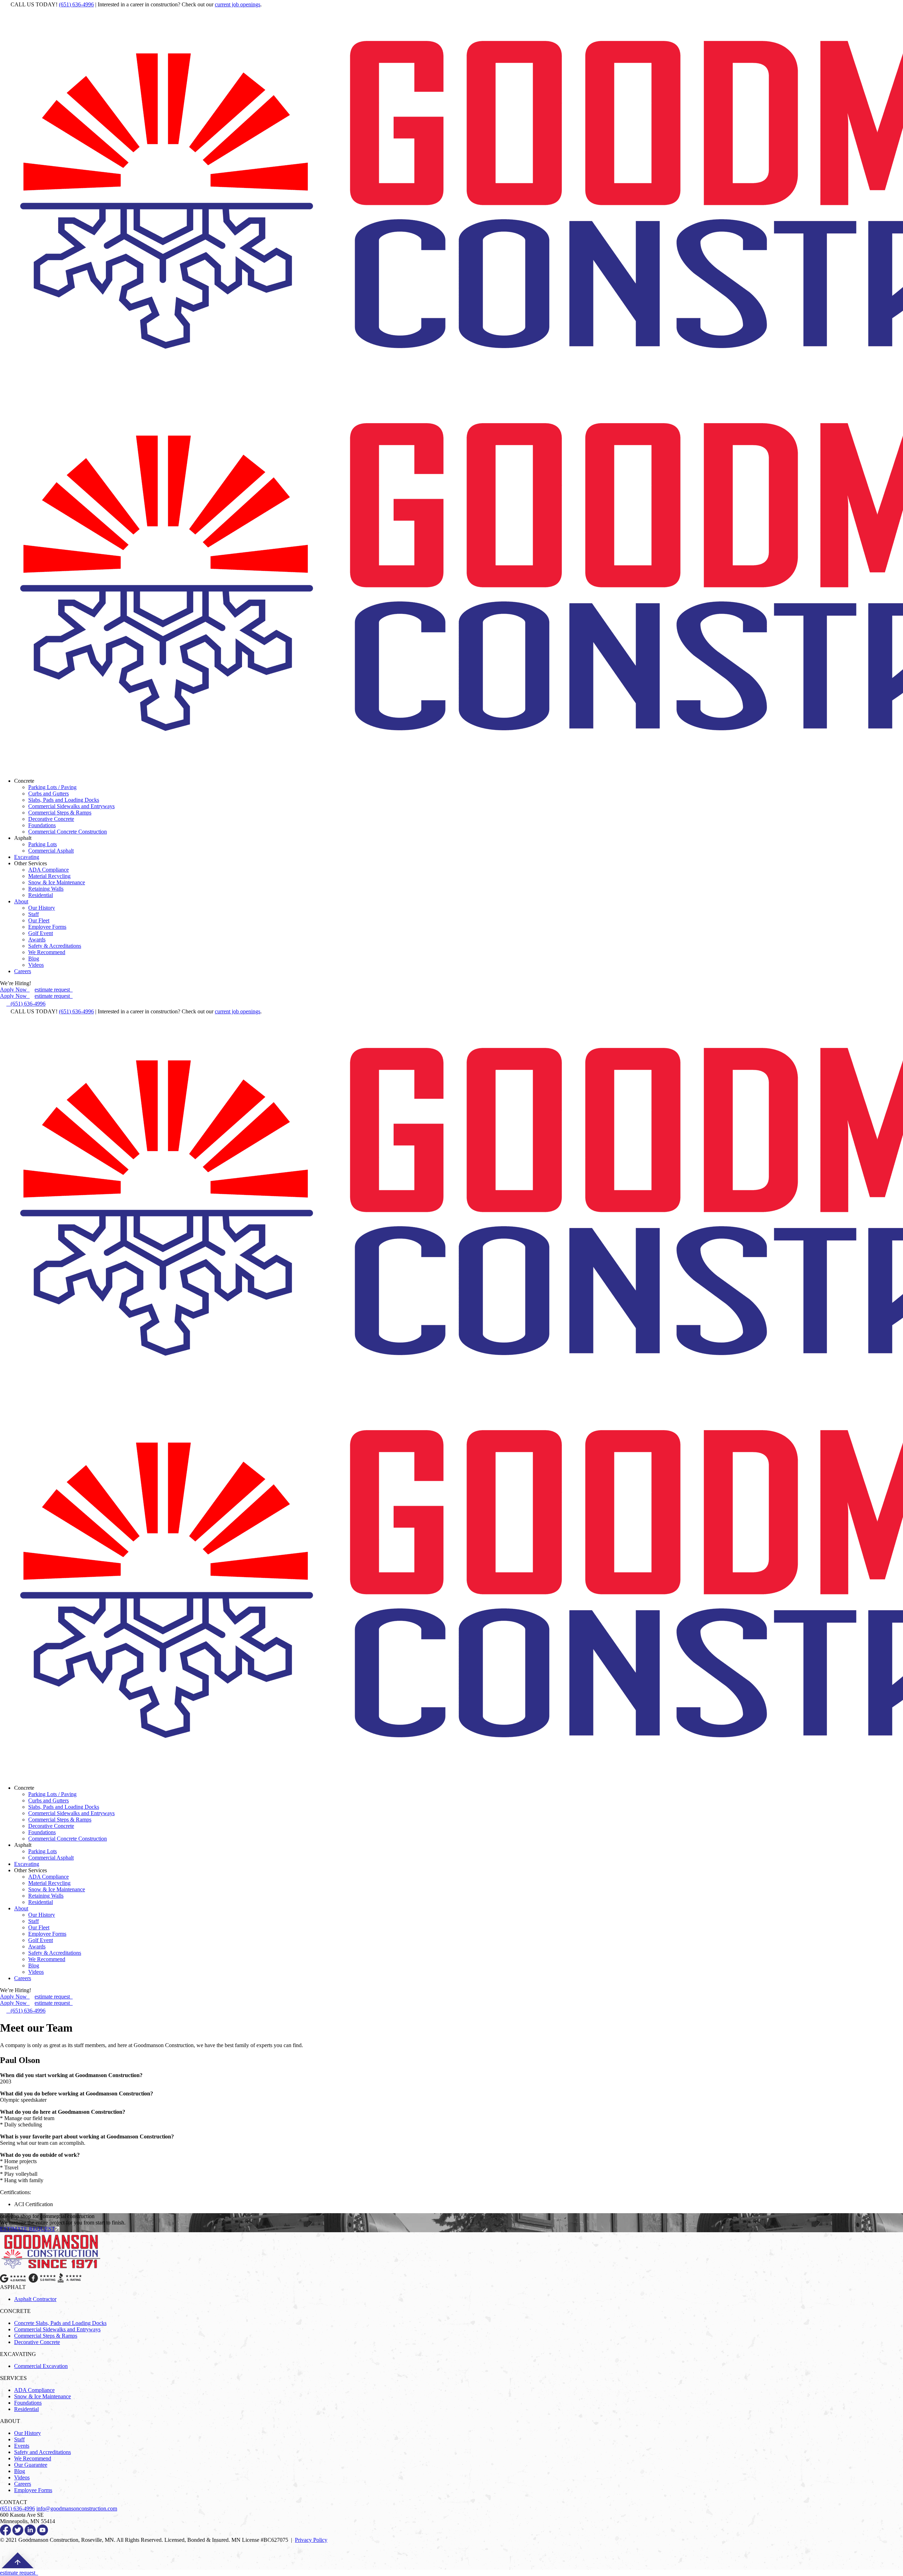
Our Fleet (39, 920)
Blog (34, 959)
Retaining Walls (46, 889)
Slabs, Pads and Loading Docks (64, 800)
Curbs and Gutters (49, 793)
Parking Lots (43, 844)
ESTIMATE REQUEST (28, 2229)
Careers (23, 971)
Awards (37, 939)
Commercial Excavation (41, 2366)
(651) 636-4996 (76, 4)
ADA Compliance (49, 870)
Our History (42, 908)
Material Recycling (49, 876)
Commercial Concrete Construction (68, 832)
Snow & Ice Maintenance (57, 882)
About (21, 901)
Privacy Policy (311, 2540)
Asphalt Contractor (35, 2299)
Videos (36, 965)
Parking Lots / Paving (52, 787)
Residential (41, 895)
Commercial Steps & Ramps (60, 813)
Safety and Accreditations (43, 2452)
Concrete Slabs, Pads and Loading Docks (60, 2323)
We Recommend (47, 952)
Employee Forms (47, 927)
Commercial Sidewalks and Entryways (71, 806)
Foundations (42, 825)
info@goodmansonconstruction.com (77, 2508)
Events (22, 2446)
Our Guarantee (31, 2465)
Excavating (27, 857)
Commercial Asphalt (51, 851)
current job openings (238, 4)
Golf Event (41, 933)
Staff (34, 914)
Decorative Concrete (51, 819)
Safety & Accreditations (55, 946)
